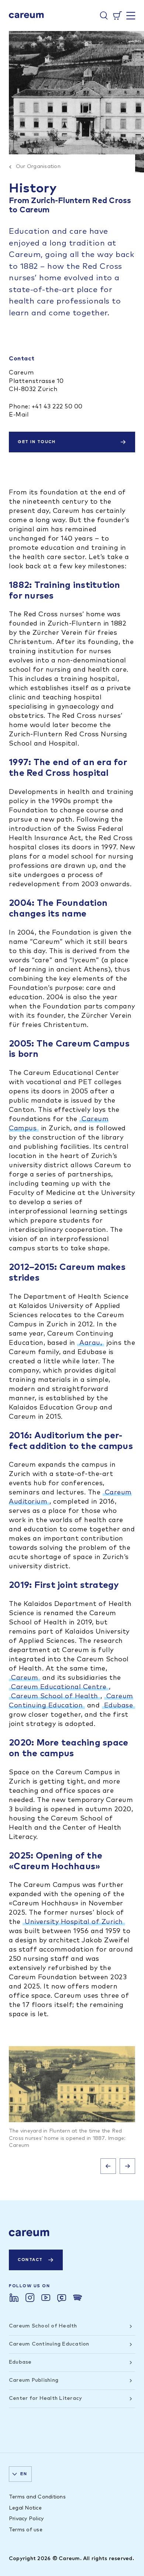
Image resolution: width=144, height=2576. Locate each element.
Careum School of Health (55, 1696)
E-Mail (19, 415)
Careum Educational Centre (59, 1687)
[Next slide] (127, 2166)
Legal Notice (25, 2508)
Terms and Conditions (37, 2497)
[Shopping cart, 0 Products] (117, 16)
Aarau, (91, 1343)
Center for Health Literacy (45, 2398)
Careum (25, 1678)
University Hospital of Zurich (74, 1922)
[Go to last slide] (108, 2166)
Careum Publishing (34, 2380)
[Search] (104, 16)
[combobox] (20, 2474)
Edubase (119, 1706)
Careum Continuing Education (49, 2344)
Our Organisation (38, 167)
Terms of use (26, 2530)
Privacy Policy (26, 2519)
